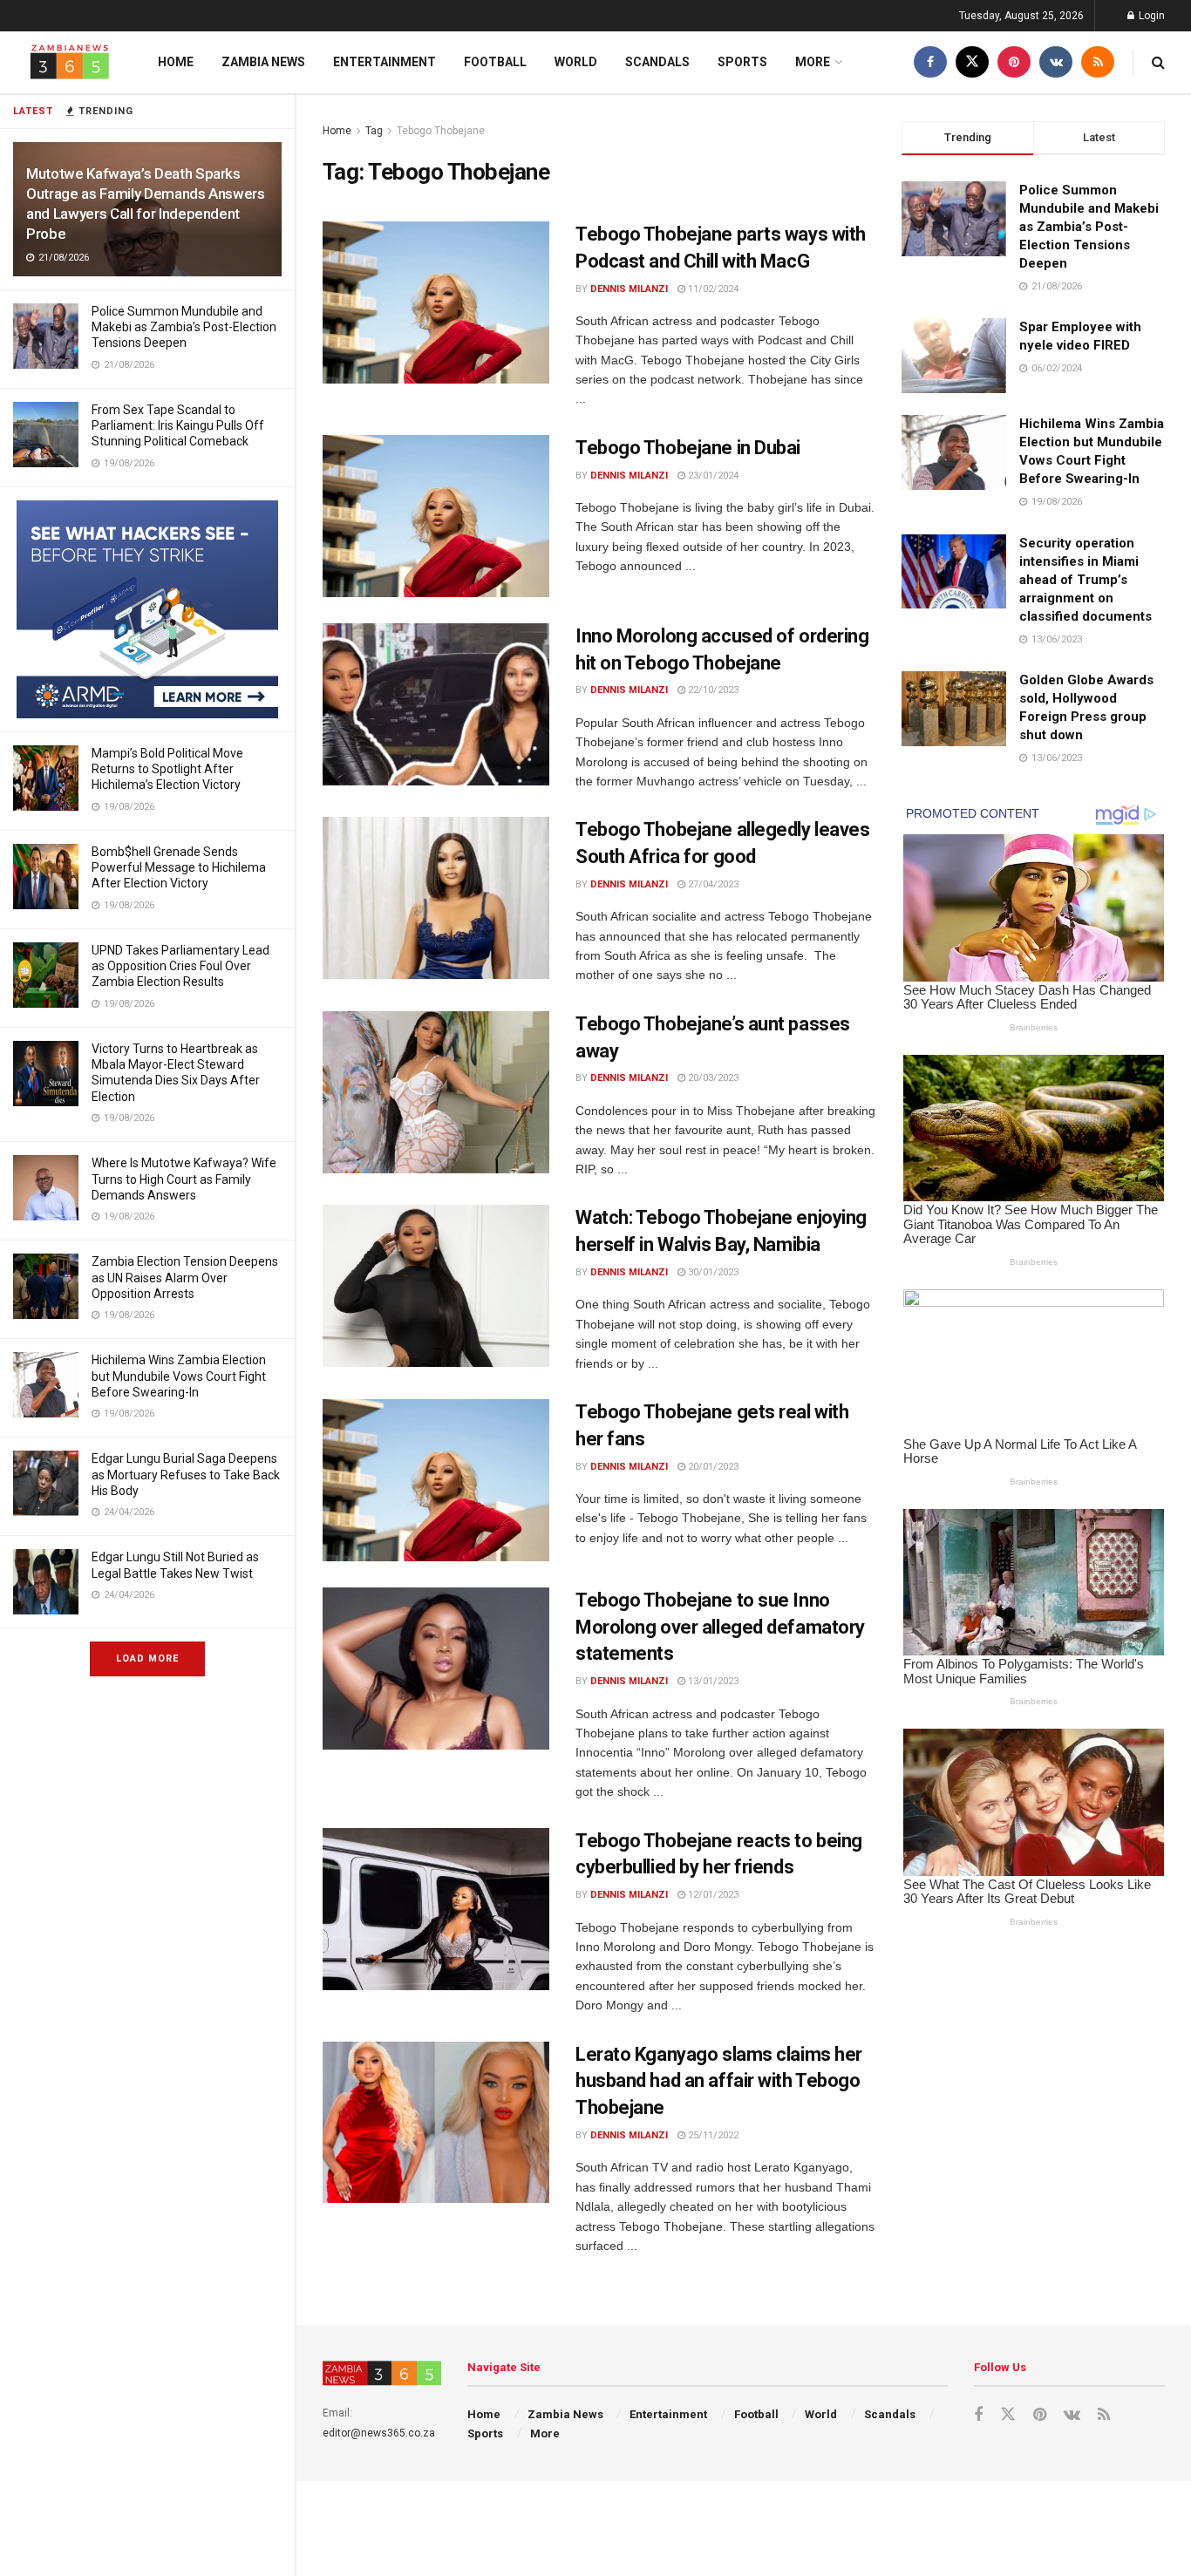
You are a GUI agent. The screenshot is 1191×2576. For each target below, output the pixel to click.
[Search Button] (1158, 62)
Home (176, 62)
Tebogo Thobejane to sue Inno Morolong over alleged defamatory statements (720, 1627)
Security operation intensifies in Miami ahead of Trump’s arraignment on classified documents (1086, 580)
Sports (742, 62)
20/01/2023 (712, 1467)
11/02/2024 (712, 289)
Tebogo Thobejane (441, 131)
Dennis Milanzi (629, 289)
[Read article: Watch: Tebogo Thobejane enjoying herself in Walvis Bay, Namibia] (436, 1286)
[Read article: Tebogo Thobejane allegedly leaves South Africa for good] (436, 898)
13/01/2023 (712, 1681)
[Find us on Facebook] (930, 62)
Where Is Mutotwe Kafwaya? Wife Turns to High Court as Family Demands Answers (184, 1179)
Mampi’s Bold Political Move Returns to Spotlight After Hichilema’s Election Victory (167, 769)
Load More (147, 1658)
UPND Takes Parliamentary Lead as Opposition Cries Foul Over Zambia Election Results (180, 966)
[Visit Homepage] (70, 62)
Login (1150, 16)
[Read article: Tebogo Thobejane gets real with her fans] (436, 1480)
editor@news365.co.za (379, 2433)
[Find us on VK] (1056, 62)
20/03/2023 (712, 1078)
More (813, 62)
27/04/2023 (712, 884)
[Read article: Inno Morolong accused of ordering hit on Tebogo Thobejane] (436, 704)
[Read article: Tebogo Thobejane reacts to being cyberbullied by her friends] (436, 1909)
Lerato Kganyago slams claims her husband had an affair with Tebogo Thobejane (719, 2081)
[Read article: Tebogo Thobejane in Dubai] (436, 516)
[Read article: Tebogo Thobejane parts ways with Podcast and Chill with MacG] (436, 302)
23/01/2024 (712, 476)
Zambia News (263, 62)
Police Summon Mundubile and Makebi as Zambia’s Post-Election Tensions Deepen (184, 327)
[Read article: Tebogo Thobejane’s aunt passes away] (436, 1092)
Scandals (657, 62)
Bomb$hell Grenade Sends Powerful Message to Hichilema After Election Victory (179, 867)
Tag (374, 131)
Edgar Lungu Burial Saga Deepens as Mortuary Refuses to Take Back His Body (186, 1474)
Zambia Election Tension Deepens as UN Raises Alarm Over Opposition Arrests (185, 1277)
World (576, 62)
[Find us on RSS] (1098, 62)
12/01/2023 (712, 1895)
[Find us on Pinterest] (1014, 62)
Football (495, 62)
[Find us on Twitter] (972, 62)
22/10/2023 (712, 690)
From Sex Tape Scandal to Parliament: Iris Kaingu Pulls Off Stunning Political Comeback (178, 425)
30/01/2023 (712, 1272)
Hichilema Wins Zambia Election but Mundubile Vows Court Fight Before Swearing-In (179, 1376)
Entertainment (385, 62)
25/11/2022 (712, 2135)
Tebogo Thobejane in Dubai (688, 448)
